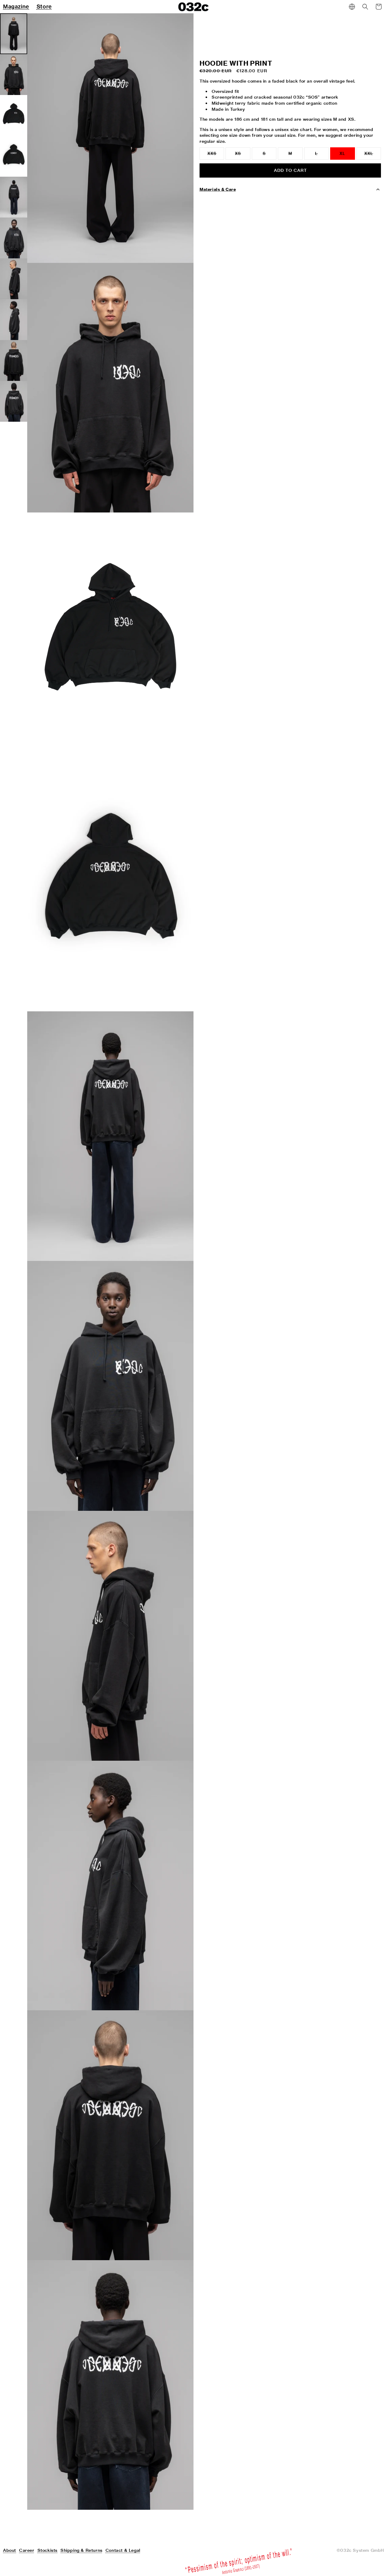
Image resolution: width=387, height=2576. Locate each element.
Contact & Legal (123, 2550)
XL (342, 154)
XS (242, 155)
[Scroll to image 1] (14, 34)
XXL (373, 155)
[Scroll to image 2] (14, 75)
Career (27, 2550)
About (10, 2550)
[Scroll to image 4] (14, 156)
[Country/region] (352, 7)
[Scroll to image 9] (14, 360)
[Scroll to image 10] (14, 401)
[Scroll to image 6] (14, 238)
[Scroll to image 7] (14, 279)
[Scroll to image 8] (14, 320)
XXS (216, 155)
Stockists (47, 2550)
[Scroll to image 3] (14, 115)
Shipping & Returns (81, 2550)
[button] (365, 7)
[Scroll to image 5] (14, 197)
